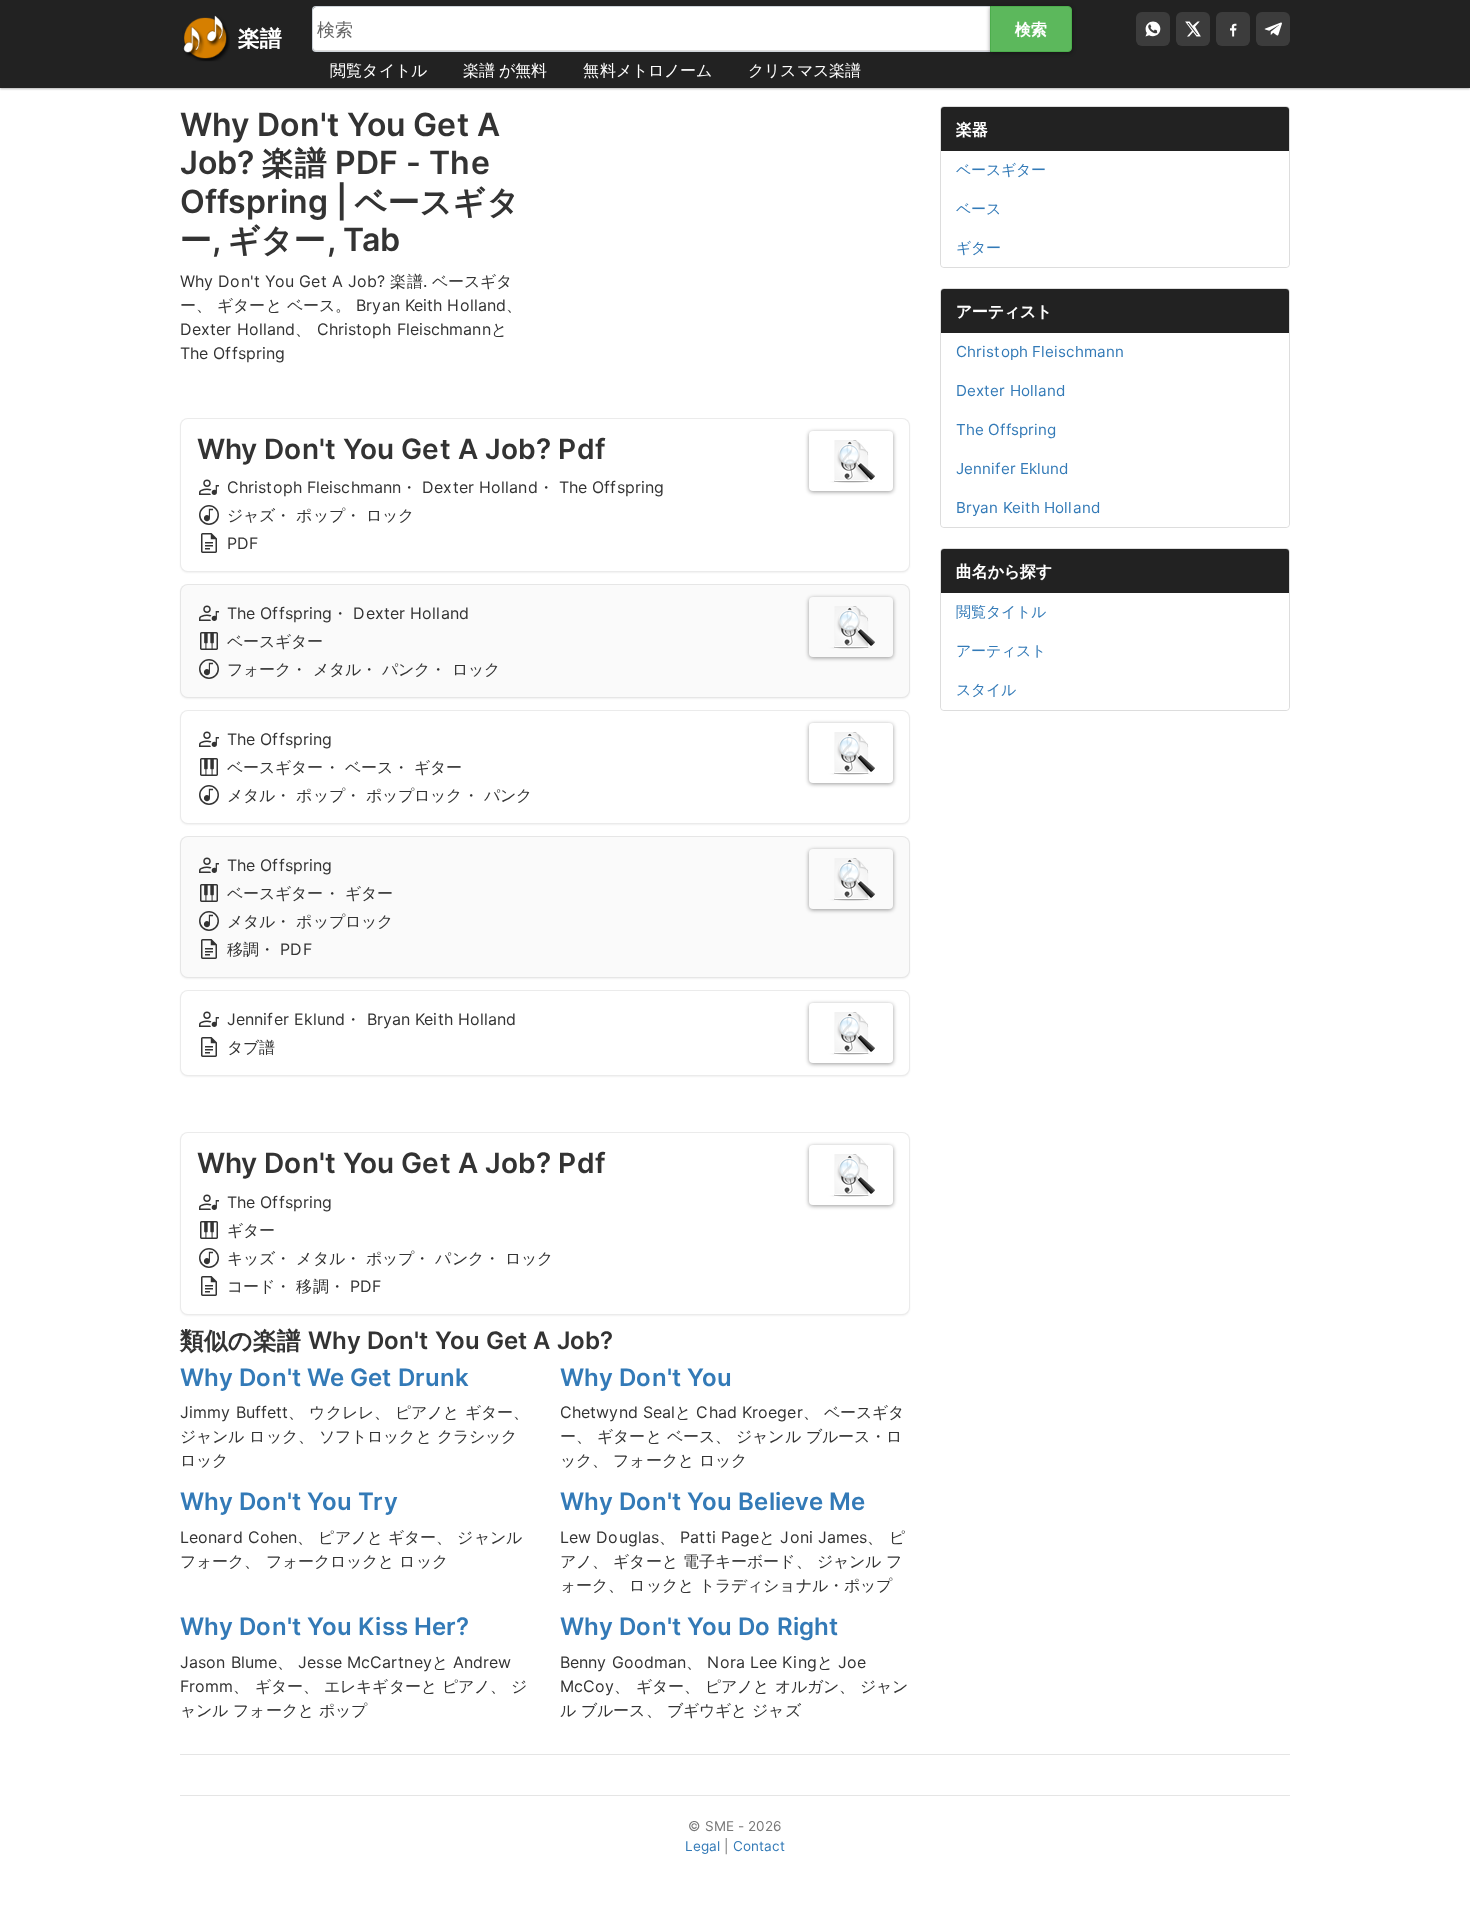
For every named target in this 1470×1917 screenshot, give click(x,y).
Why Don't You (646, 1377)
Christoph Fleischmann (1040, 351)
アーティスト (1004, 311)
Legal (703, 1846)
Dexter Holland (1010, 390)
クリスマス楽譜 (804, 70)
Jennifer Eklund (1012, 468)
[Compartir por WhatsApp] (1153, 29)
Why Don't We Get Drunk (324, 1377)
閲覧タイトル (378, 70)
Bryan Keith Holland (1028, 507)
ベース (978, 208)
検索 (1031, 29)
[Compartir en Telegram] (1273, 29)
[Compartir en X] (1193, 29)
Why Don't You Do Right (699, 1626)
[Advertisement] (735, 246)
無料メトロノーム (647, 70)
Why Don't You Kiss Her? (324, 1626)
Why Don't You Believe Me (712, 1501)
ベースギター (1001, 169)
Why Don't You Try (289, 1501)
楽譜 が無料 (505, 70)
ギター (978, 247)
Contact (759, 1846)
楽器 (972, 129)
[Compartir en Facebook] (1233, 29)
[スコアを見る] (851, 461)
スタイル (986, 689)
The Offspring (1006, 429)
